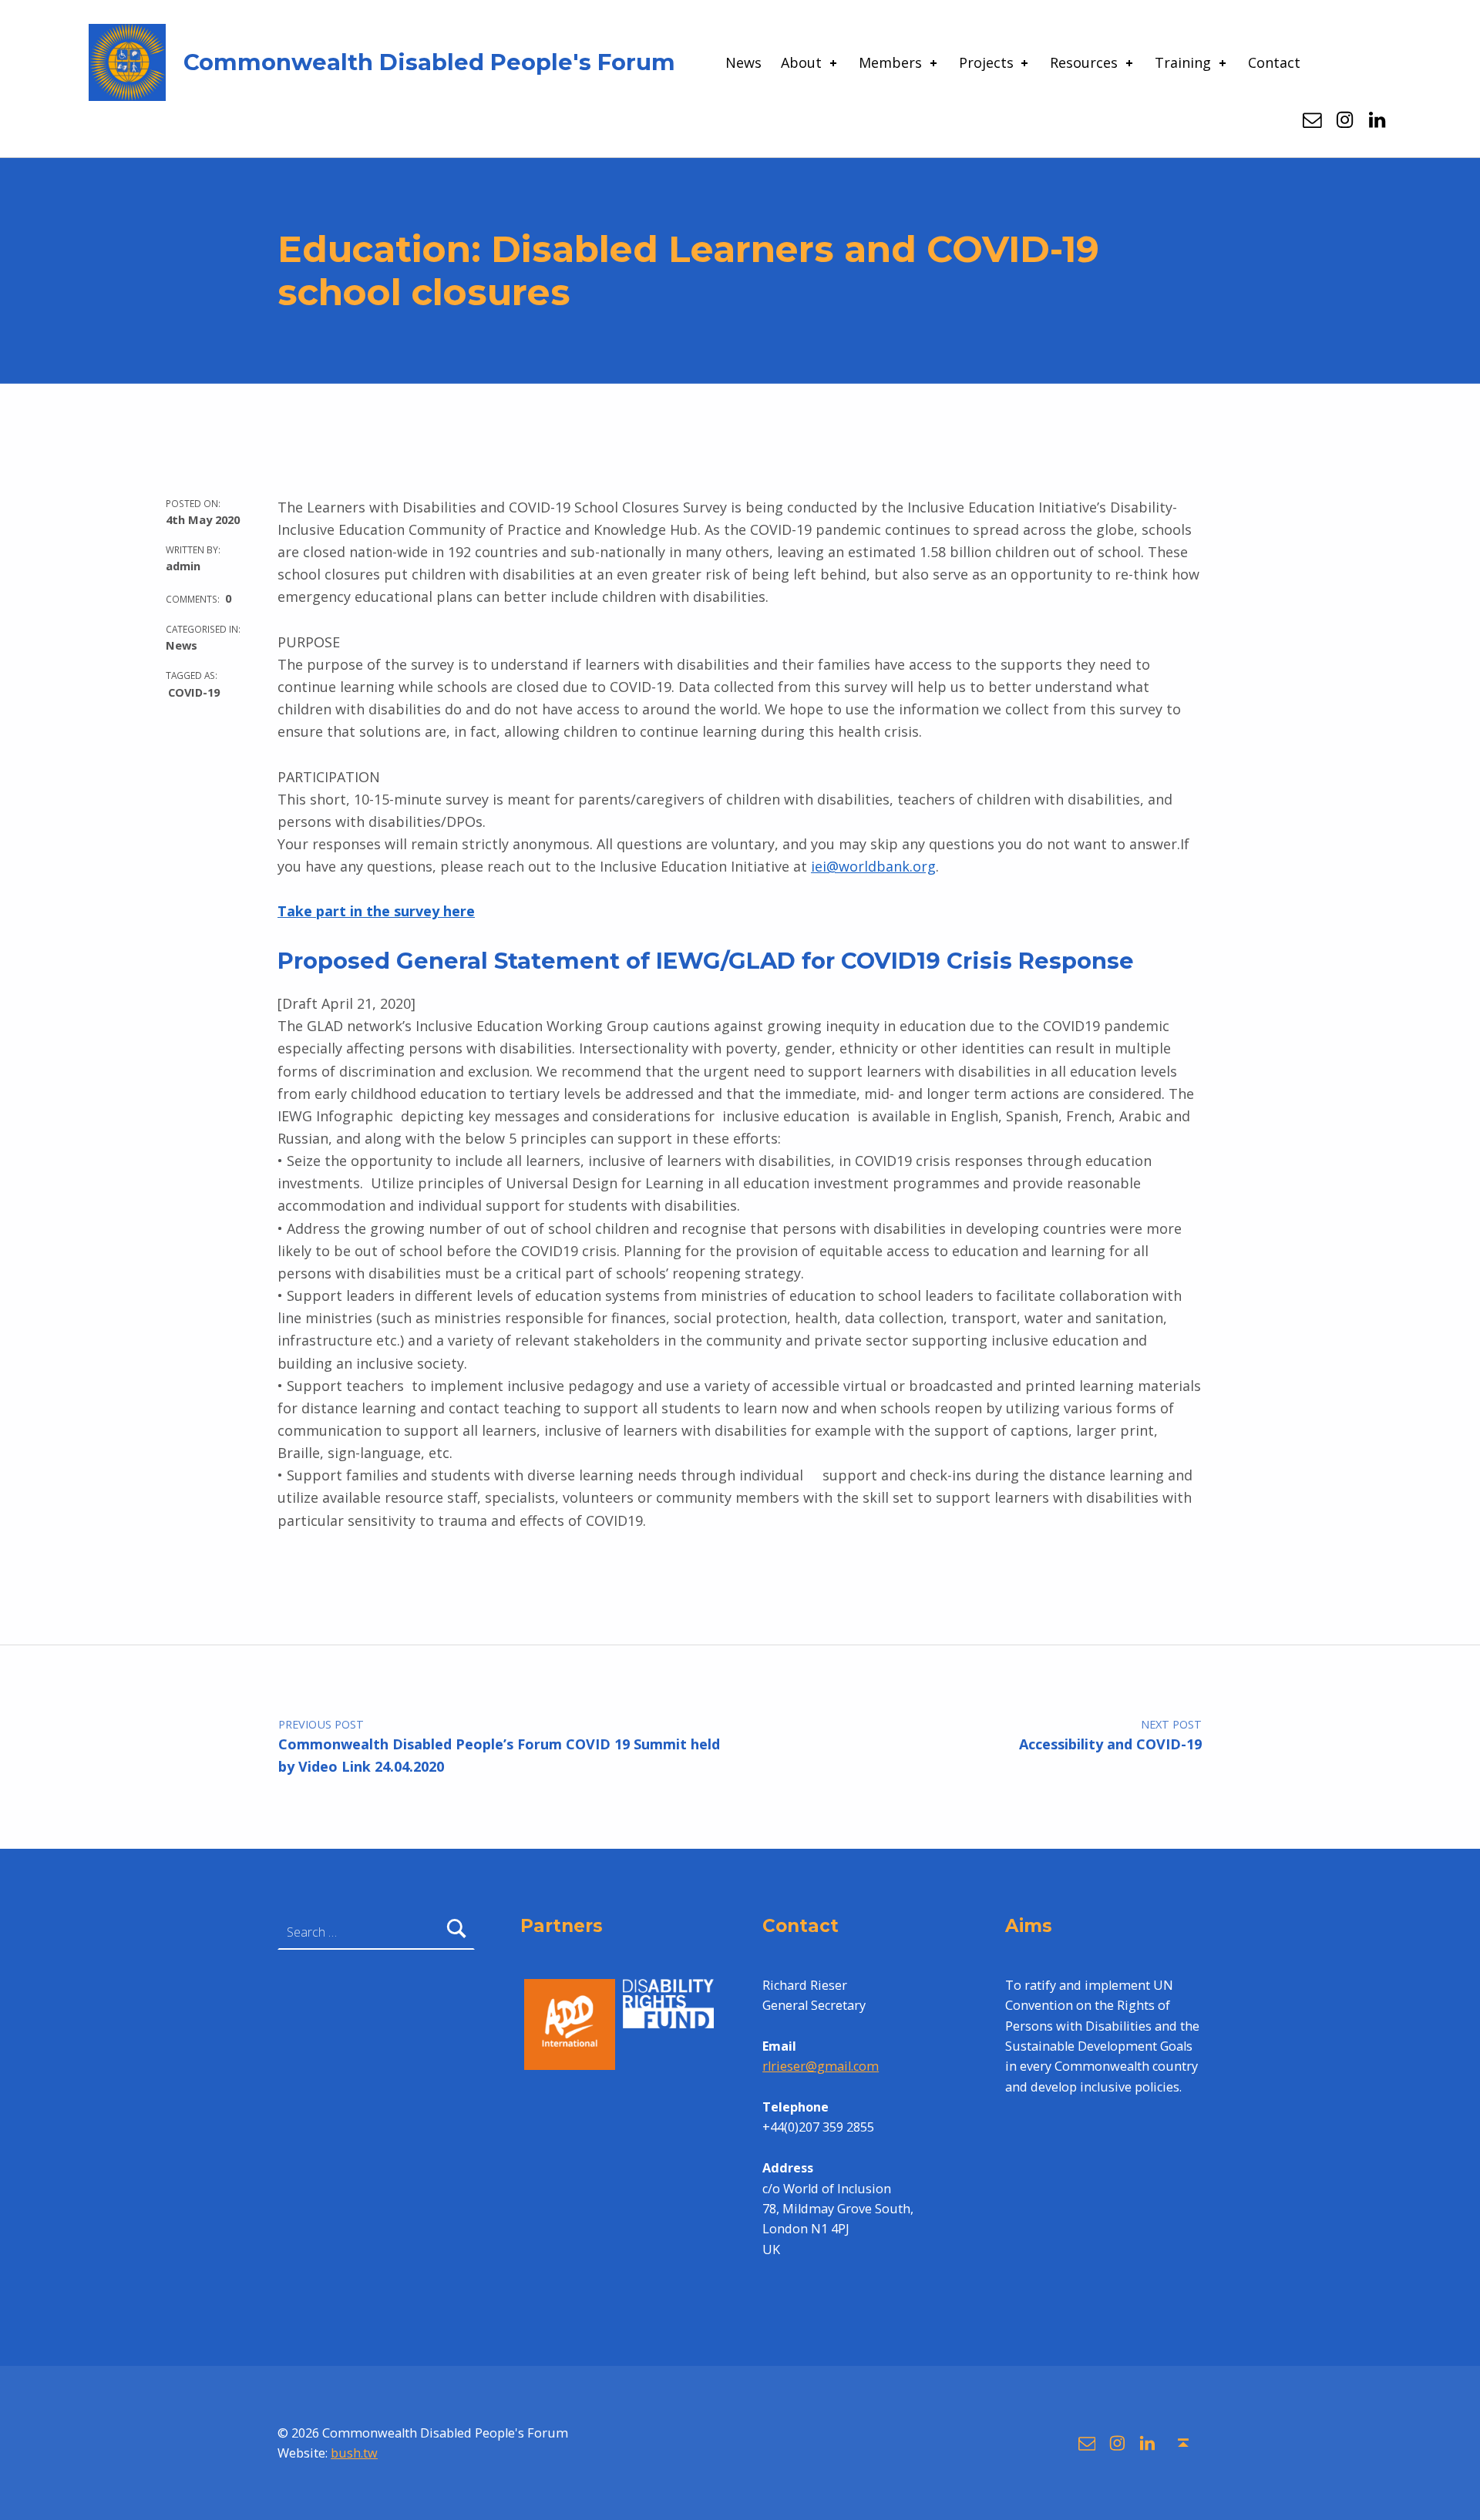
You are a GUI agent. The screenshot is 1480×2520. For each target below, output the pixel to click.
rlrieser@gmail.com (821, 2066)
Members (890, 62)
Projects (986, 62)
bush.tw (354, 2453)
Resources (1084, 62)
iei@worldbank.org (873, 866)
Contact (1274, 62)
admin (183, 566)
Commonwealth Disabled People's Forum (429, 62)
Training (1183, 62)
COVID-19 (194, 692)
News (743, 62)
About (801, 62)
